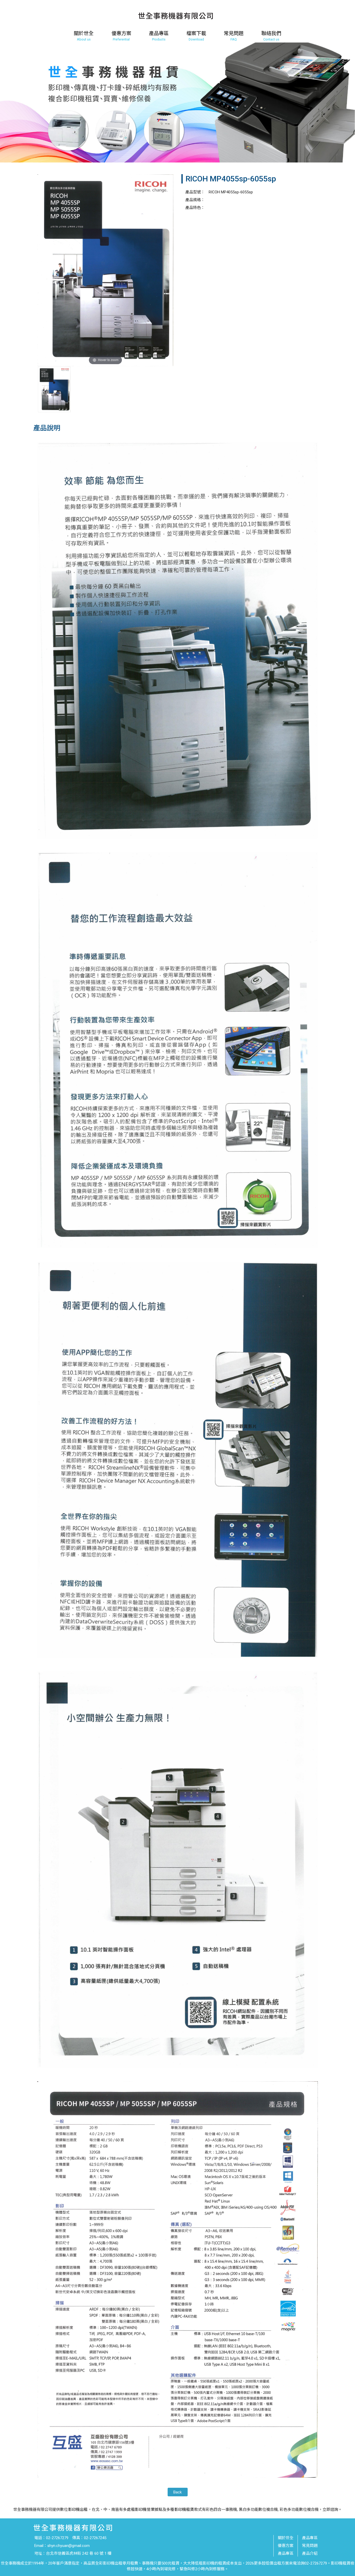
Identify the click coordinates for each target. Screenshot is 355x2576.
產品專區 (286, 2553)
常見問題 (310, 2546)
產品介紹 (310, 2553)
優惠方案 (286, 2546)
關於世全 (286, 2538)
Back (177, 2492)
